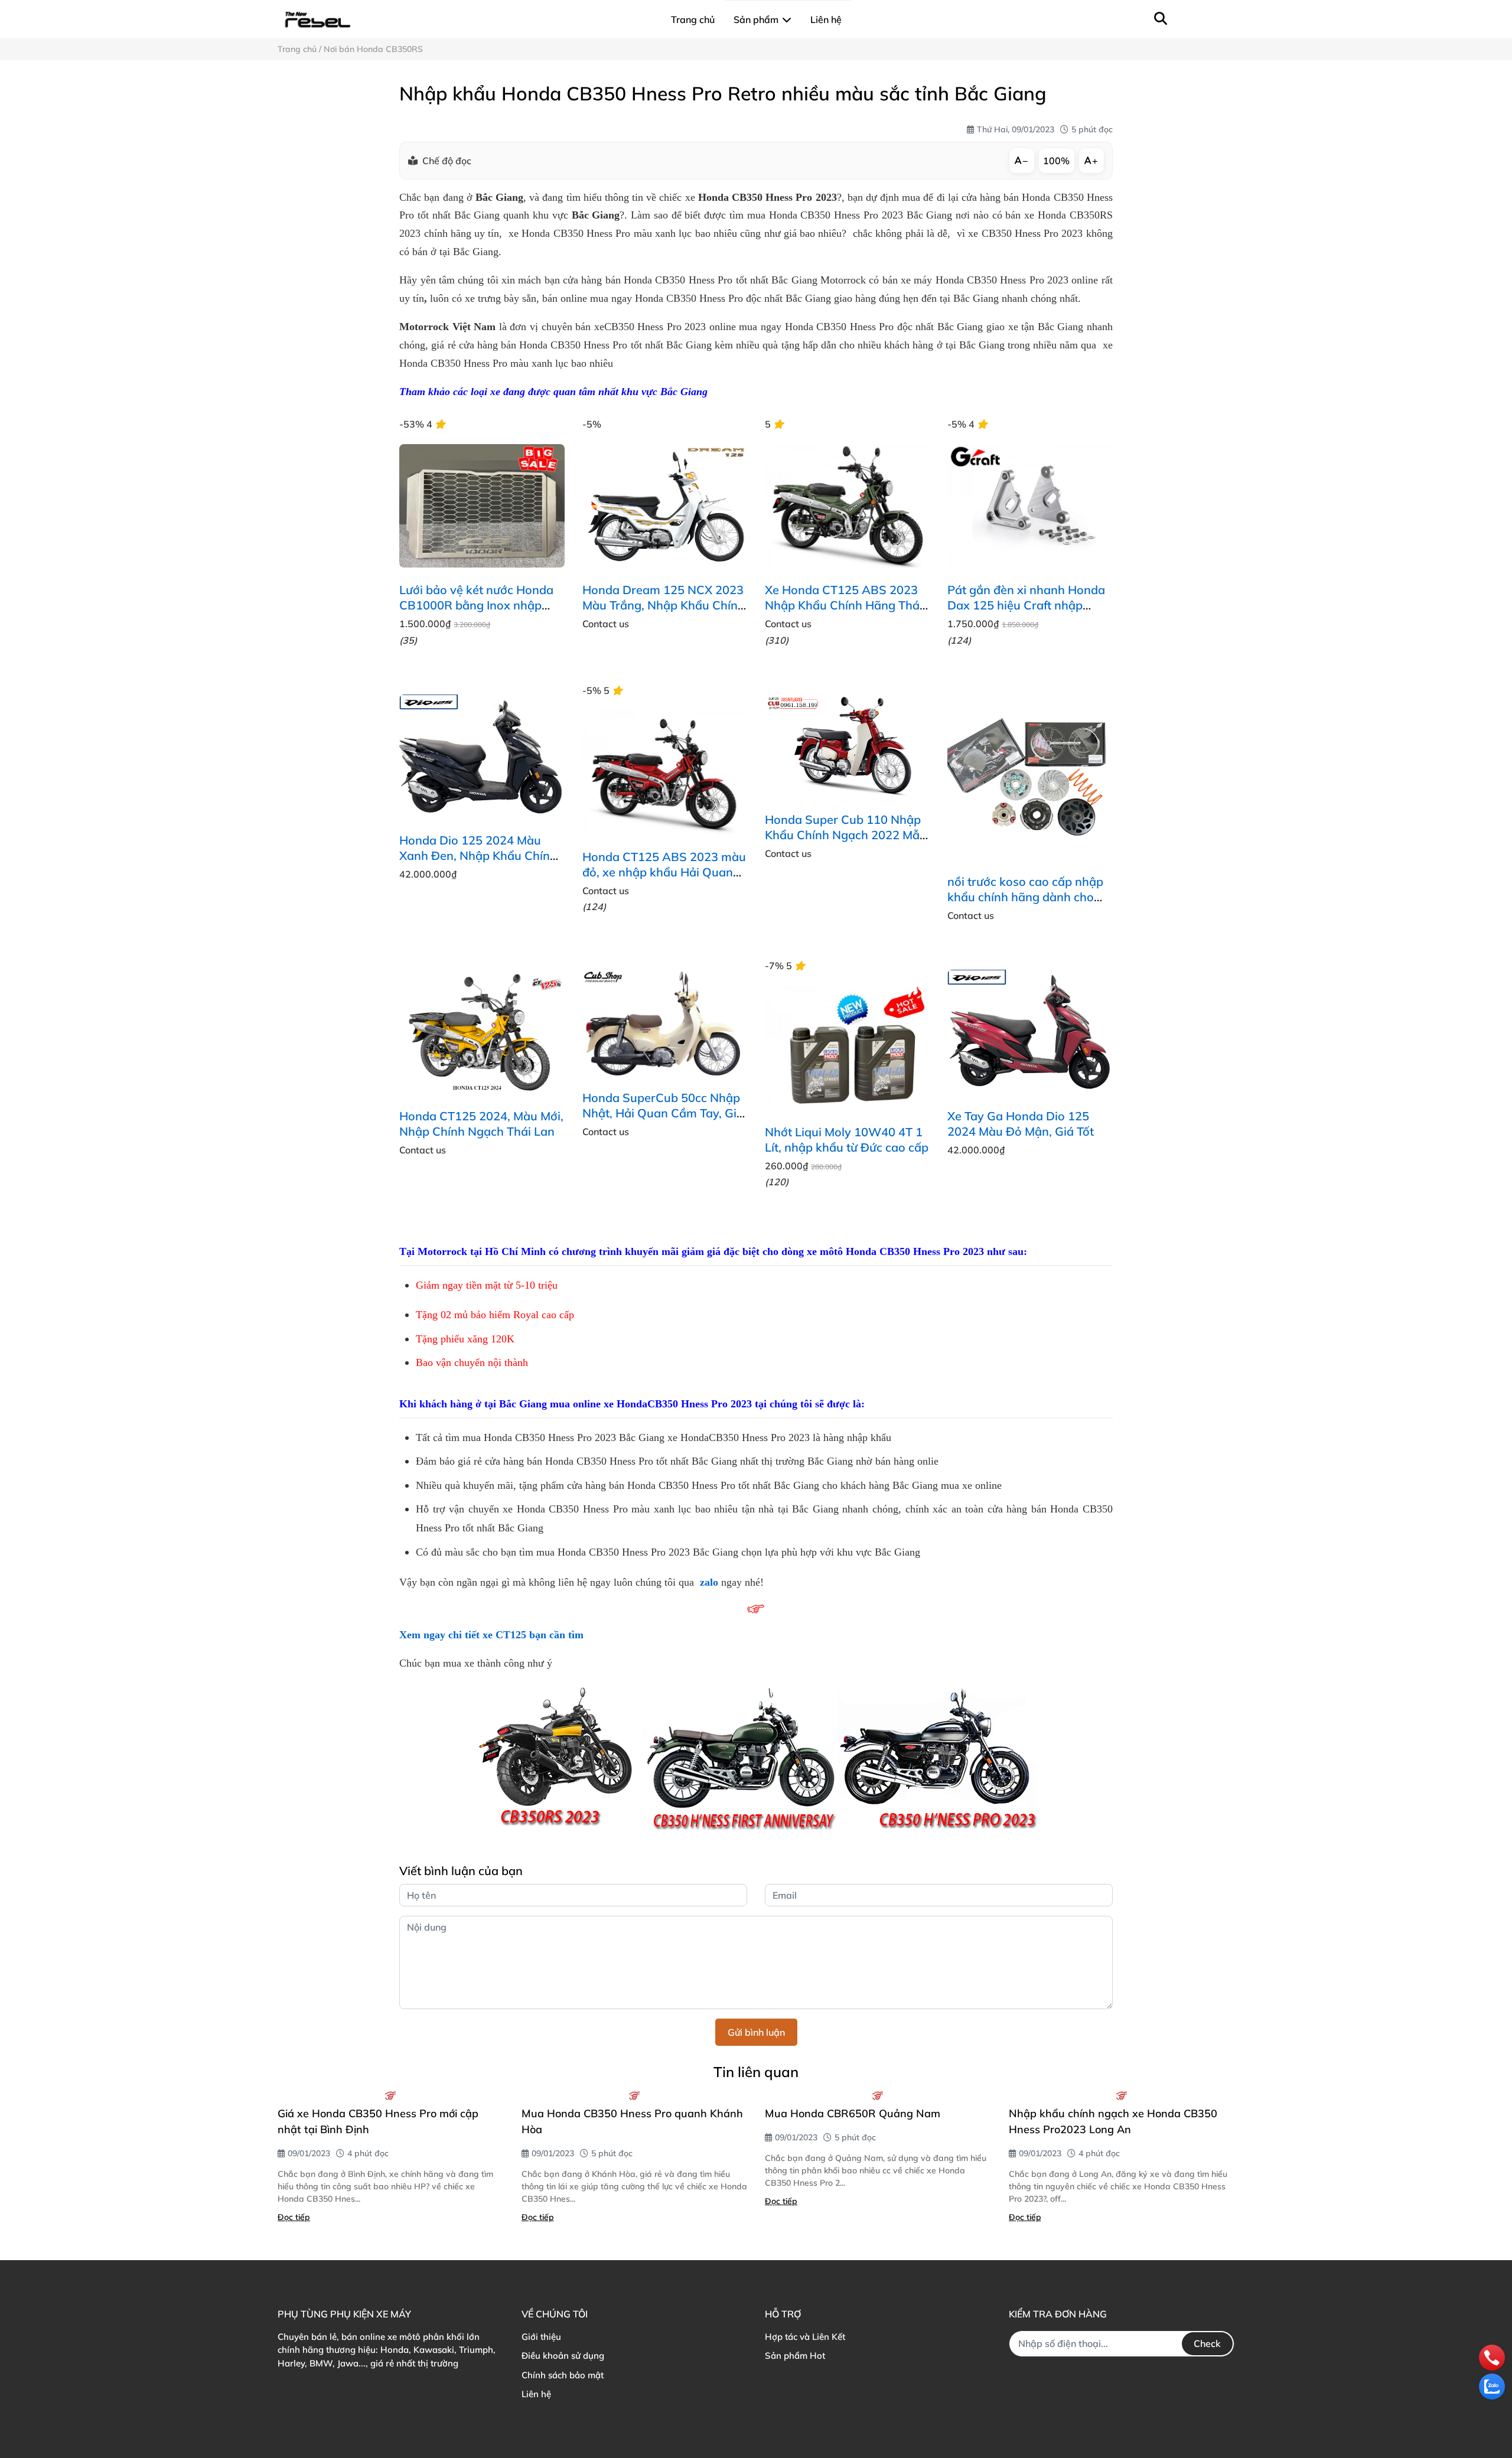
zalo (709, 1582)
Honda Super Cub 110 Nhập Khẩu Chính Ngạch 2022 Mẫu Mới (846, 835)
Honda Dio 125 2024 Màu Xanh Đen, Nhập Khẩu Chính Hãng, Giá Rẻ (478, 855)
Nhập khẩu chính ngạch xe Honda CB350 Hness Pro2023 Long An (1113, 2121)
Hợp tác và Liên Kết (805, 2337)
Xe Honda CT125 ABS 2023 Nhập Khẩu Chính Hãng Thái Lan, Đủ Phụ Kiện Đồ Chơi (844, 605)
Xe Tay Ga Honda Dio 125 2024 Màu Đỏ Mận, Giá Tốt (1021, 1124)
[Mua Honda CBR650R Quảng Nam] (878, 2095)
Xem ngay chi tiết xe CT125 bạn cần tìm (491, 1635)
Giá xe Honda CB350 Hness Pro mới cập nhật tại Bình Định (378, 2121)
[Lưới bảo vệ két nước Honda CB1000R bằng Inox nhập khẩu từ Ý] (482, 506)
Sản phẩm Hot (795, 2356)
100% (1056, 161)
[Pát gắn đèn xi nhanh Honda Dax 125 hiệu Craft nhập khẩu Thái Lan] (1030, 506)
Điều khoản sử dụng (563, 2356)
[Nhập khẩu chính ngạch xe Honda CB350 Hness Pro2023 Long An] (1122, 2095)
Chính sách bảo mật (563, 2375)
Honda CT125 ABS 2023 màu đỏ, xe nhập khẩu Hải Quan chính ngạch (664, 872)
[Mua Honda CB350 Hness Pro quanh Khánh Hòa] (635, 2095)
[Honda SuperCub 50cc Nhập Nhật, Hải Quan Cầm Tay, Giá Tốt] (665, 1023)
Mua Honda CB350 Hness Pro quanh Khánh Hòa (632, 2121)
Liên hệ (536, 2394)
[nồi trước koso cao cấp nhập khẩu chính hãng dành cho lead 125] (1030, 777)
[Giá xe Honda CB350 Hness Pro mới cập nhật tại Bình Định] (391, 2095)
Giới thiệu (541, 2337)
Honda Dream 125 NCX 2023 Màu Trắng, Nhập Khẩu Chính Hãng (664, 605)
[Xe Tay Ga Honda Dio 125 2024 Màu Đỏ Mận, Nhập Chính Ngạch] (1030, 1032)
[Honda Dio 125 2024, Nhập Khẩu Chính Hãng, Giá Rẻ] (482, 757)
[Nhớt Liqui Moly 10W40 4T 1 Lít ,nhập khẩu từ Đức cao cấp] (847, 1048)
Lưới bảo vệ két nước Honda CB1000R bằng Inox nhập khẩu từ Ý (476, 605)
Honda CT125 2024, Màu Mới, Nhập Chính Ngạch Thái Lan (481, 1124)
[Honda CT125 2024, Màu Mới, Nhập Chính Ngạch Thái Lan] (482, 1032)
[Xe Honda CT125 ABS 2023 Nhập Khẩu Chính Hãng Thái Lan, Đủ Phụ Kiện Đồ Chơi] (847, 506)
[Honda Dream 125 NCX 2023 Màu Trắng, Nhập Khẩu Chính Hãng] (665, 506)
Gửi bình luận (756, 2032)
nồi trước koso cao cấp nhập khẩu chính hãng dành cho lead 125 (1025, 897)
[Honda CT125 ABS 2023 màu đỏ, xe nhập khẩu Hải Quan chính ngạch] (665, 772)
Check (1207, 2343)
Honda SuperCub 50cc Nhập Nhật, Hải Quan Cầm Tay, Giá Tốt (663, 1113)
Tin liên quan (756, 2072)
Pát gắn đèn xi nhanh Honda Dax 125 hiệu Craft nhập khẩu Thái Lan (1026, 605)
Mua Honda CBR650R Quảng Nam (853, 2113)
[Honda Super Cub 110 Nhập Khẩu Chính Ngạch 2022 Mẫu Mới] (847, 746)
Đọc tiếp (294, 2217)
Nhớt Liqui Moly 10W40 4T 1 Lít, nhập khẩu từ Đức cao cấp (847, 1140)
